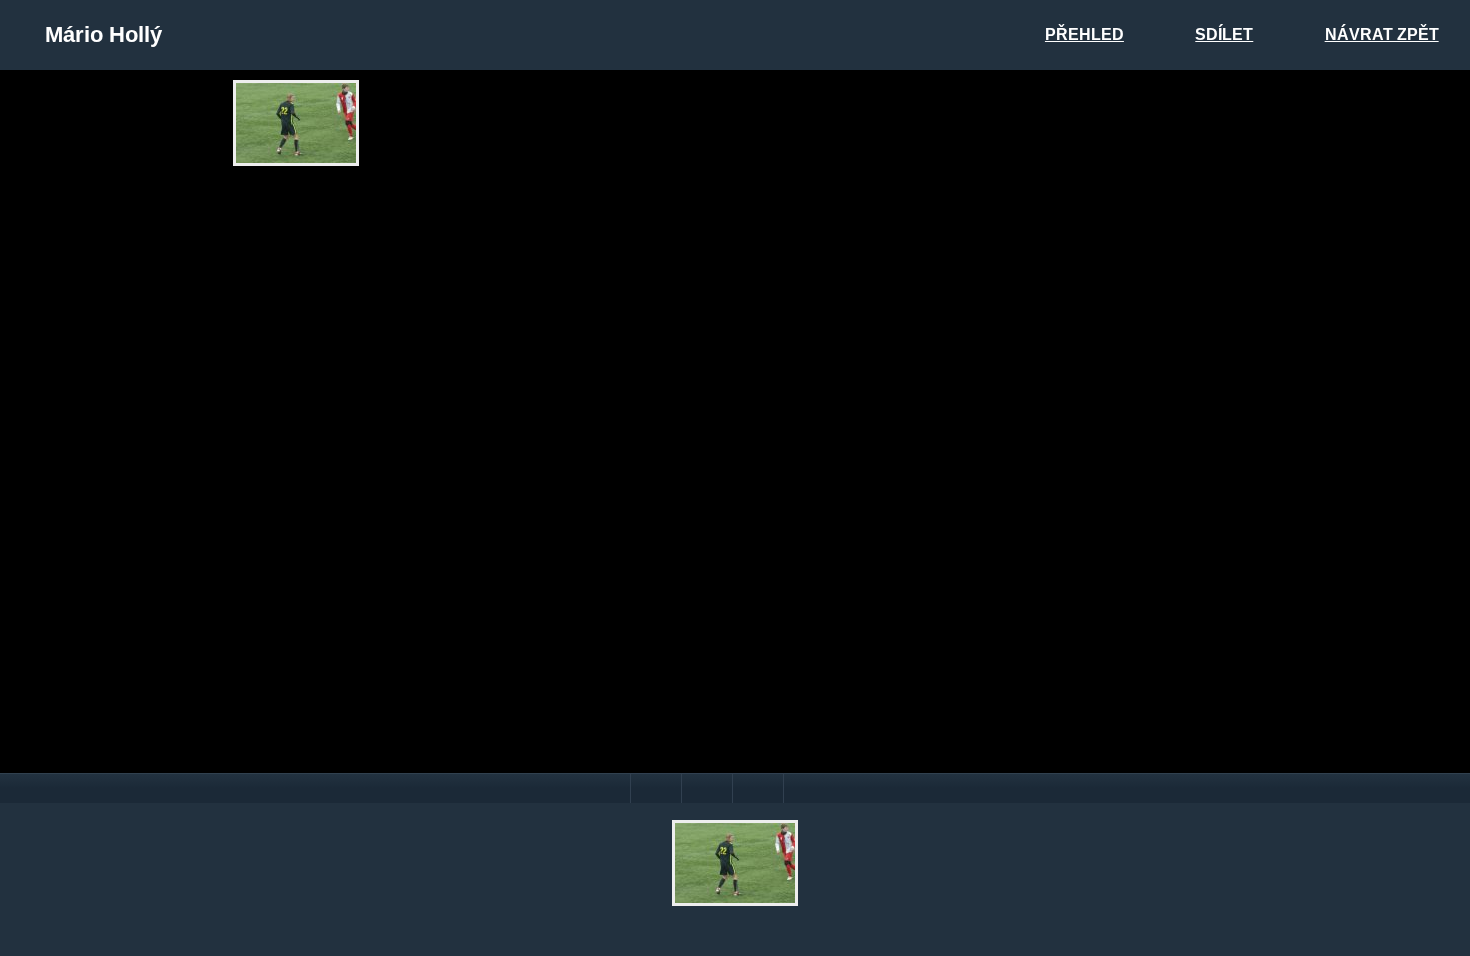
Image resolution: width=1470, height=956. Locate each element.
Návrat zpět (1382, 34)
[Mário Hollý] (296, 123)
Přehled (1084, 34)
